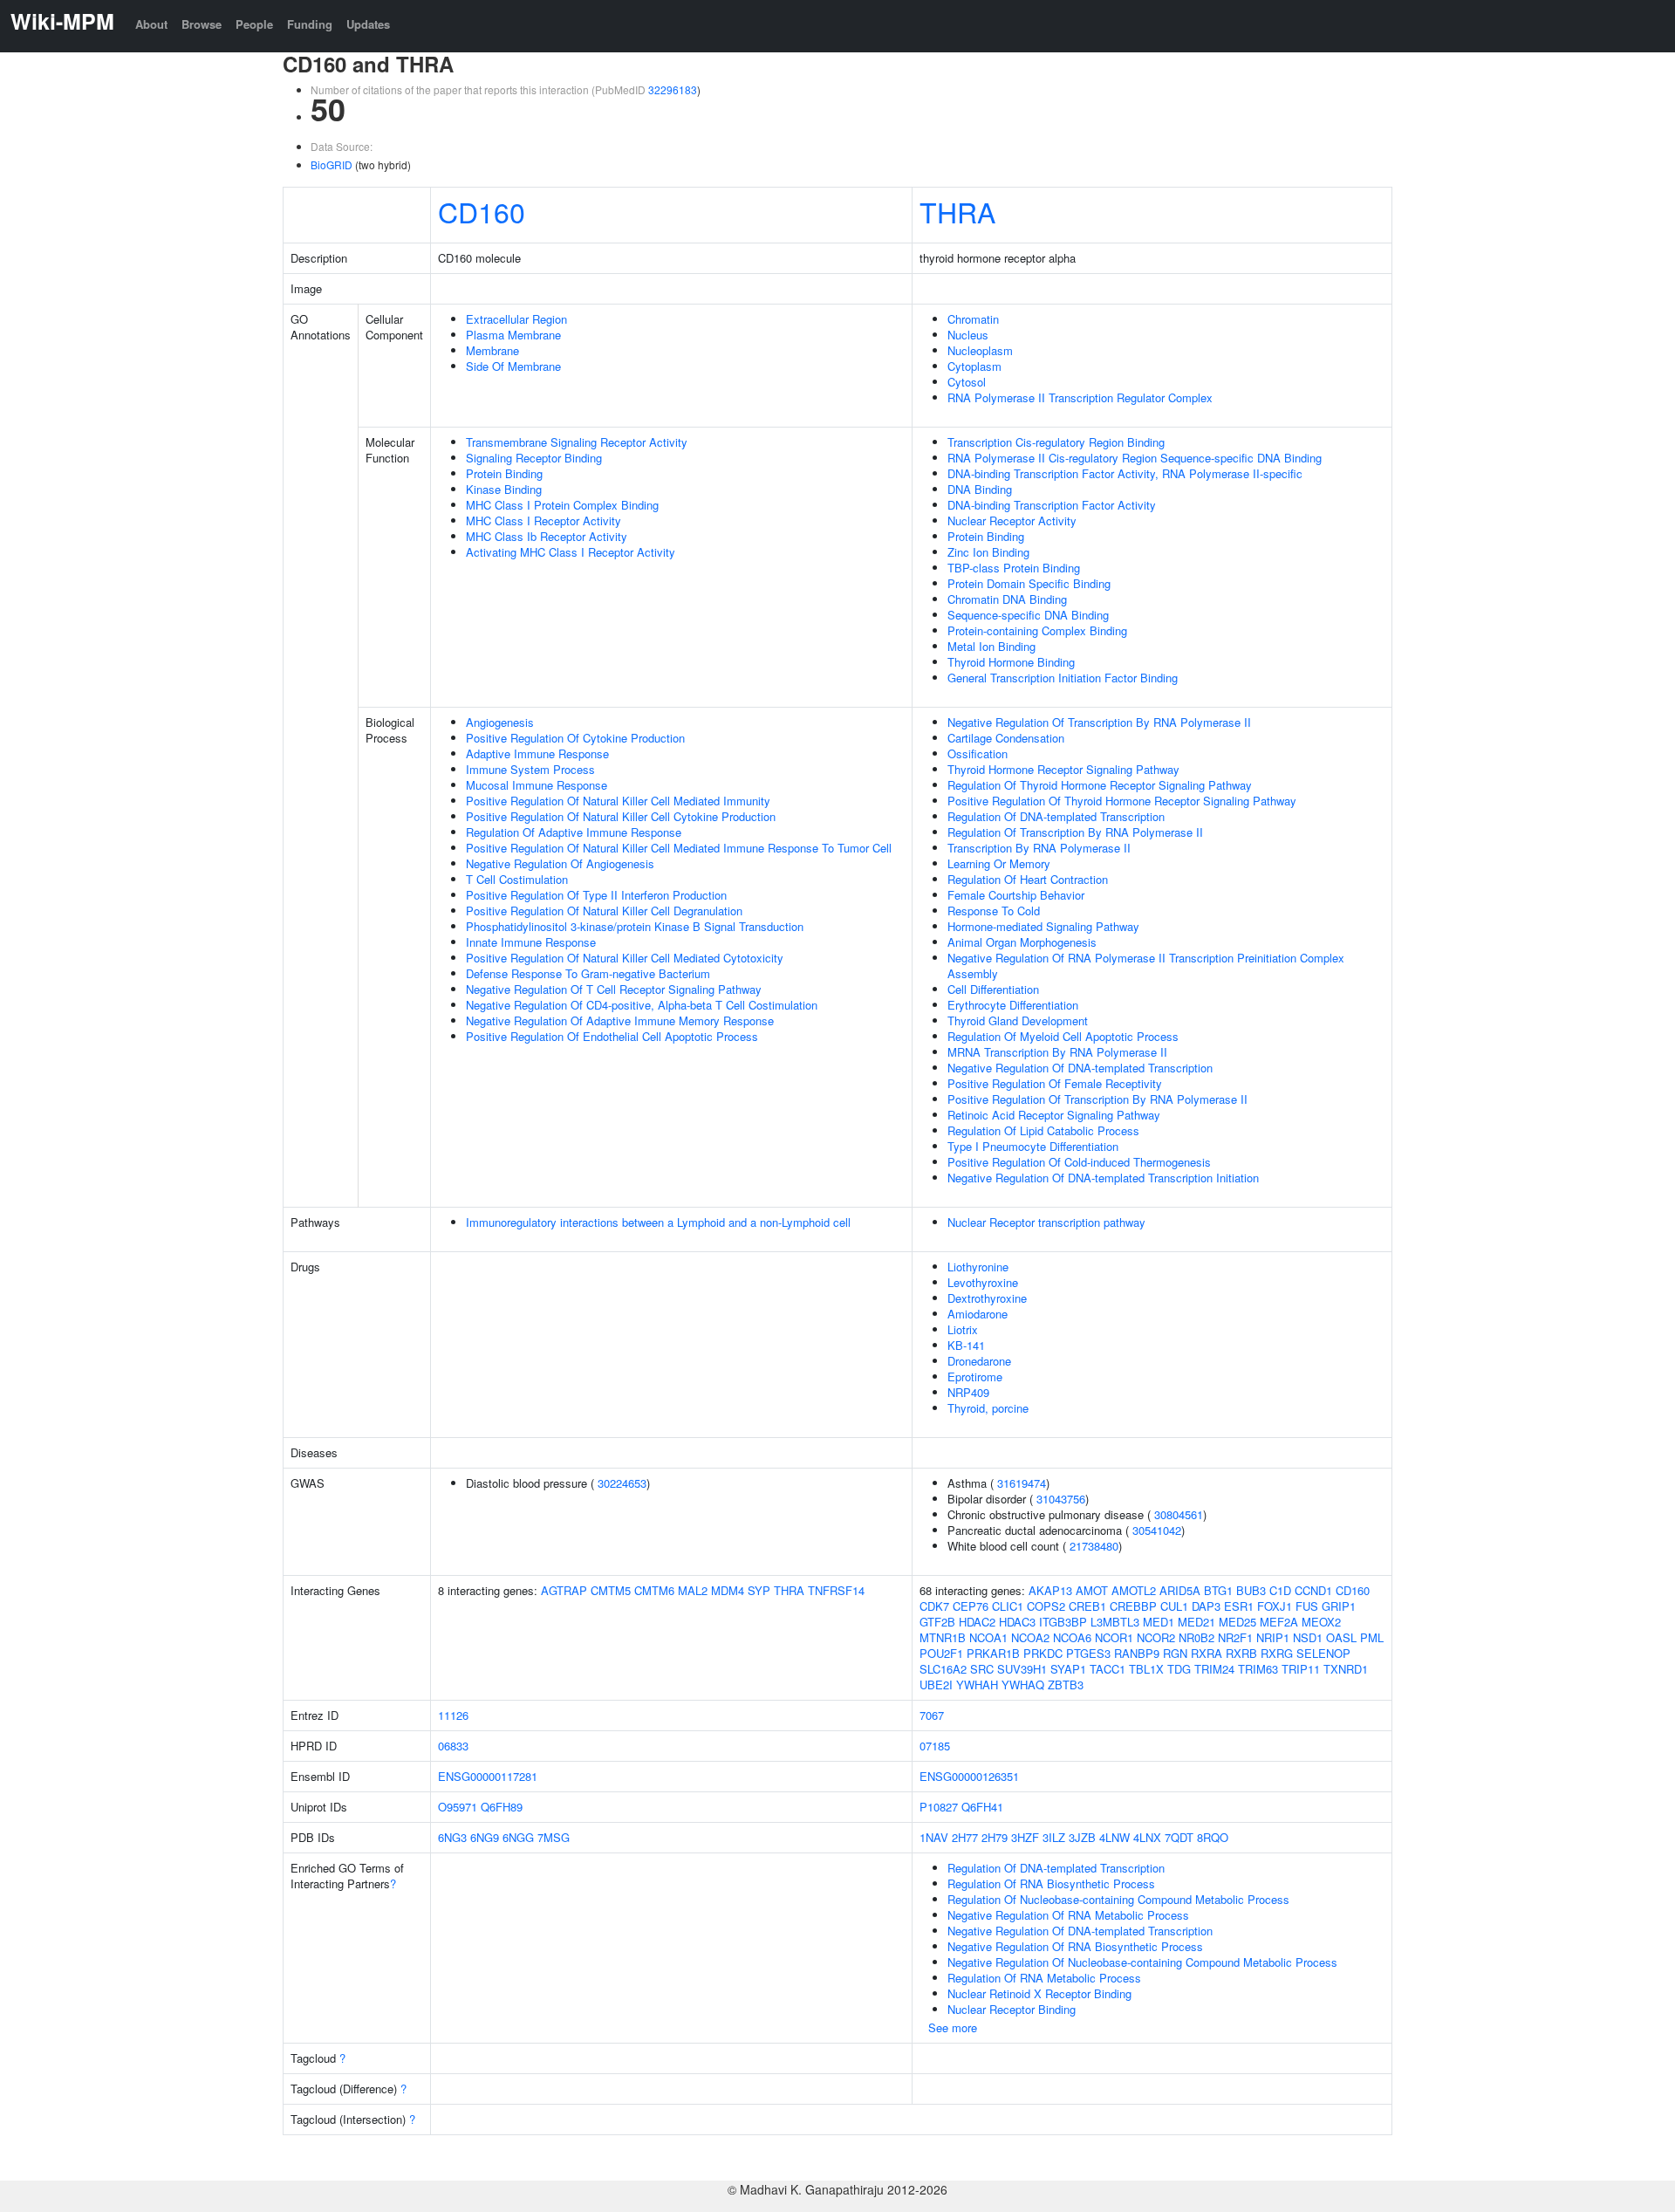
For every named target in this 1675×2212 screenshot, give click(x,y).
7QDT (1179, 1837)
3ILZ (1054, 1837)
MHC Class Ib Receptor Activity (547, 536)
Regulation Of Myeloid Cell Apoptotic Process (1063, 1036)
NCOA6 (1072, 1637)
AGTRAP (564, 1590)
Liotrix (963, 1329)
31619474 (1022, 1483)
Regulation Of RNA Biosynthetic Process (1051, 1883)
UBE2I (936, 1685)
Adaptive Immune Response (537, 753)
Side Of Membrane (513, 366)
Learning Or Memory (999, 863)
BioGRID (332, 164)
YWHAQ (1023, 1685)
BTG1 (1218, 1590)
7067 (932, 1715)
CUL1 (1174, 1606)
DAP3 (1206, 1606)
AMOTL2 (1134, 1590)
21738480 (1094, 1546)
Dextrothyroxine (987, 1298)
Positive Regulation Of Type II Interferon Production (596, 895)
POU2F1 (941, 1653)
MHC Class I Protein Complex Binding (562, 505)
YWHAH (977, 1685)
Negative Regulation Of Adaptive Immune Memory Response (620, 1020)
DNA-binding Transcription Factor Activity (1052, 505)
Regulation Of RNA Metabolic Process (1044, 1978)
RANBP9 (1137, 1653)
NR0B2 (1196, 1637)
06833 (453, 1746)
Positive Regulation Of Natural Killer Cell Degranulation (604, 911)
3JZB (1082, 1837)
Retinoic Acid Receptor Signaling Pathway (1054, 1115)
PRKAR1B (993, 1653)
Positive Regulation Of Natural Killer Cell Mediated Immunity (618, 801)
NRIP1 (1273, 1637)
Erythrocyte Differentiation (1013, 1005)
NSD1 (1308, 1637)
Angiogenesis (500, 722)
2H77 (965, 1837)
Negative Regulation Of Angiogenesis (560, 863)
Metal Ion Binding (991, 646)
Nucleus (968, 335)
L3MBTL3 (1115, 1622)
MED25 (1237, 1622)
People (254, 24)
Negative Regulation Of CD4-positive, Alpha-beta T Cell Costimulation (642, 1005)
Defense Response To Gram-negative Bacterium (588, 973)
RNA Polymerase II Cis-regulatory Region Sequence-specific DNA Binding (1135, 458)
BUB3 (1251, 1590)
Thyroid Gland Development (1018, 1020)
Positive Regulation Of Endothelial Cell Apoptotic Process (612, 1036)
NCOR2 (1156, 1637)
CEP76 (971, 1606)
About (151, 24)
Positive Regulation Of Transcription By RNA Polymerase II (1097, 1099)
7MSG (554, 1837)
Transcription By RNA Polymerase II (1039, 848)
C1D (1280, 1590)
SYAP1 (1068, 1669)
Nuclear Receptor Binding (1012, 2009)
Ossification (978, 753)
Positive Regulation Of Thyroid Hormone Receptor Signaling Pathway (1122, 801)
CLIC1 (1008, 1606)
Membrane (492, 350)
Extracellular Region (516, 319)
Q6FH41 (982, 1807)
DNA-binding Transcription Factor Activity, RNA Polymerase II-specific (1125, 473)
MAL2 (693, 1590)
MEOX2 (1321, 1622)
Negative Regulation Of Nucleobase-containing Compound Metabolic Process (1142, 1962)
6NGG (518, 1837)
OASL (1341, 1637)
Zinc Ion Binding (988, 552)
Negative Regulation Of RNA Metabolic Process (1068, 1915)
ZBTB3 (1066, 1685)
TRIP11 (1301, 1669)
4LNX (1147, 1837)
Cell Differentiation (993, 989)
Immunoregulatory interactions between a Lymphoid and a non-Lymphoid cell (658, 1222)
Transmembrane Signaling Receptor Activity (577, 442)
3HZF (1025, 1837)
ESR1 (1239, 1606)
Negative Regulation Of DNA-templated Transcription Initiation (1103, 1178)
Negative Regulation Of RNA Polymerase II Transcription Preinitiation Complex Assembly (1146, 966)
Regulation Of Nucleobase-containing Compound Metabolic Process (1118, 1899)
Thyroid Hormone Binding (1011, 662)
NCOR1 (1114, 1637)
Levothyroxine (983, 1282)
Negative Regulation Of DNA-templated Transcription (1080, 1068)
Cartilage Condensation (1006, 738)
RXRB (1241, 1653)
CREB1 (1087, 1606)
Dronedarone (979, 1361)
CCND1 (1313, 1590)
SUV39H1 (1022, 1669)
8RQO (1213, 1837)
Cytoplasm (974, 366)
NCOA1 (988, 1637)
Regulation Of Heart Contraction (1028, 879)
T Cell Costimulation (517, 879)
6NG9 (485, 1837)
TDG (1179, 1669)
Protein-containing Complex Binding (1037, 630)
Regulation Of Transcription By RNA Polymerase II (1075, 832)
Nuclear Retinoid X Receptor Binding (1039, 1993)
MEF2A (1279, 1622)
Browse (202, 24)
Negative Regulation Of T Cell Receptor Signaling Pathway (614, 989)
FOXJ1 (1275, 1606)
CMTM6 (654, 1590)
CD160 (482, 211)
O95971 (458, 1807)
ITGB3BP (1063, 1622)
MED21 (1196, 1622)
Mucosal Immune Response (537, 785)
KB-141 (966, 1345)
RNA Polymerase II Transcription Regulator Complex (1080, 397)
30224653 (622, 1483)
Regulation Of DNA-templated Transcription (1056, 816)
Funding (310, 24)
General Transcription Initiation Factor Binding (1063, 678)
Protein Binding (504, 473)
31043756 (1061, 1499)
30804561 (1179, 1514)
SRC (982, 1669)
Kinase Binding (504, 489)
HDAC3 (1017, 1622)
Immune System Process (530, 769)
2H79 (995, 1837)
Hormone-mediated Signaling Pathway (1043, 926)
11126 (453, 1715)
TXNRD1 (1346, 1669)
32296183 (673, 89)
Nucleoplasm (980, 350)
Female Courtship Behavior (1016, 895)
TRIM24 (1214, 1669)
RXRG (1277, 1653)
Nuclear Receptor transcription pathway (1046, 1222)
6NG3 (452, 1837)
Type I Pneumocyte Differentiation (1033, 1146)
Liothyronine (978, 1267)
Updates (368, 24)
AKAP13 (1050, 1590)
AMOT (1092, 1590)
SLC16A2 (943, 1669)
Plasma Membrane (513, 335)
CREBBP (1133, 1606)
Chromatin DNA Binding (1007, 599)
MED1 (1159, 1622)
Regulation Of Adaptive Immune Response (574, 832)
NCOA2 (1030, 1637)
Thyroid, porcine (988, 1408)
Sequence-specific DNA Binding (1028, 615)
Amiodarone (978, 1314)
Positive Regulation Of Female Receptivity (1055, 1083)
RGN (1175, 1653)
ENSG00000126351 (969, 1776)
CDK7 (934, 1606)
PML (1372, 1637)
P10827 (939, 1807)
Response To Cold (994, 911)
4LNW (1114, 1837)
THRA (957, 211)
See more (953, 2027)
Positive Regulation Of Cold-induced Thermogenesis (1079, 1162)
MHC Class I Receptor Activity (544, 520)
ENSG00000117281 (488, 1776)
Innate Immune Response (531, 942)
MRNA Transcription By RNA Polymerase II (1057, 1052)
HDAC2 (977, 1622)
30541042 (1157, 1530)
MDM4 (728, 1590)
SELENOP (1323, 1653)
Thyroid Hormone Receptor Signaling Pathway (1063, 769)
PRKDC (1043, 1653)
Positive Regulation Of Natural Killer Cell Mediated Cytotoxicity (625, 958)
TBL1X (1146, 1669)
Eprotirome (975, 1377)
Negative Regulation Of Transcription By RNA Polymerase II (1099, 722)
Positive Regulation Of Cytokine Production (575, 738)
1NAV (934, 1837)
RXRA (1207, 1653)
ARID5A (1180, 1590)
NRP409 (968, 1392)
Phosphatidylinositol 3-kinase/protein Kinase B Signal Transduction (635, 926)
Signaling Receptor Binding (534, 458)
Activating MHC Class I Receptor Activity (571, 552)
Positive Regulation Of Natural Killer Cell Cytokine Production (621, 816)
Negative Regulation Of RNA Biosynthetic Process (1075, 1946)
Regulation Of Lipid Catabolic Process (1043, 1130)
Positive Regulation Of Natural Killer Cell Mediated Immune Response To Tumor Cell (679, 848)
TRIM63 (1258, 1669)
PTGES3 (1088, 1653)
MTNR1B (943, 1637)
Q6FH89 (502, 1807)
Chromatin (973, 319)
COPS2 (1046, 1606)
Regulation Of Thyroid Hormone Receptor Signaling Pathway (1100, 785)
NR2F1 (1235, 1637)
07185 (935, 1746)
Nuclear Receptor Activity (1012, 520)
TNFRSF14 (836, 1590)
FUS (1307, 1606)
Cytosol (967, 382)
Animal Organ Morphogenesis (1022, 942)
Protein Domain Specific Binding (1029, 583)
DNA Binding (980, 489)
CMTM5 (611, 1590)
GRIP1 (1339, 1606)
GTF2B (937, 1622)
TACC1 (1108, 1669)
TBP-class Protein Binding (1014, 568)
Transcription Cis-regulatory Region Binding (1056, 442)
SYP (759, 1590)
